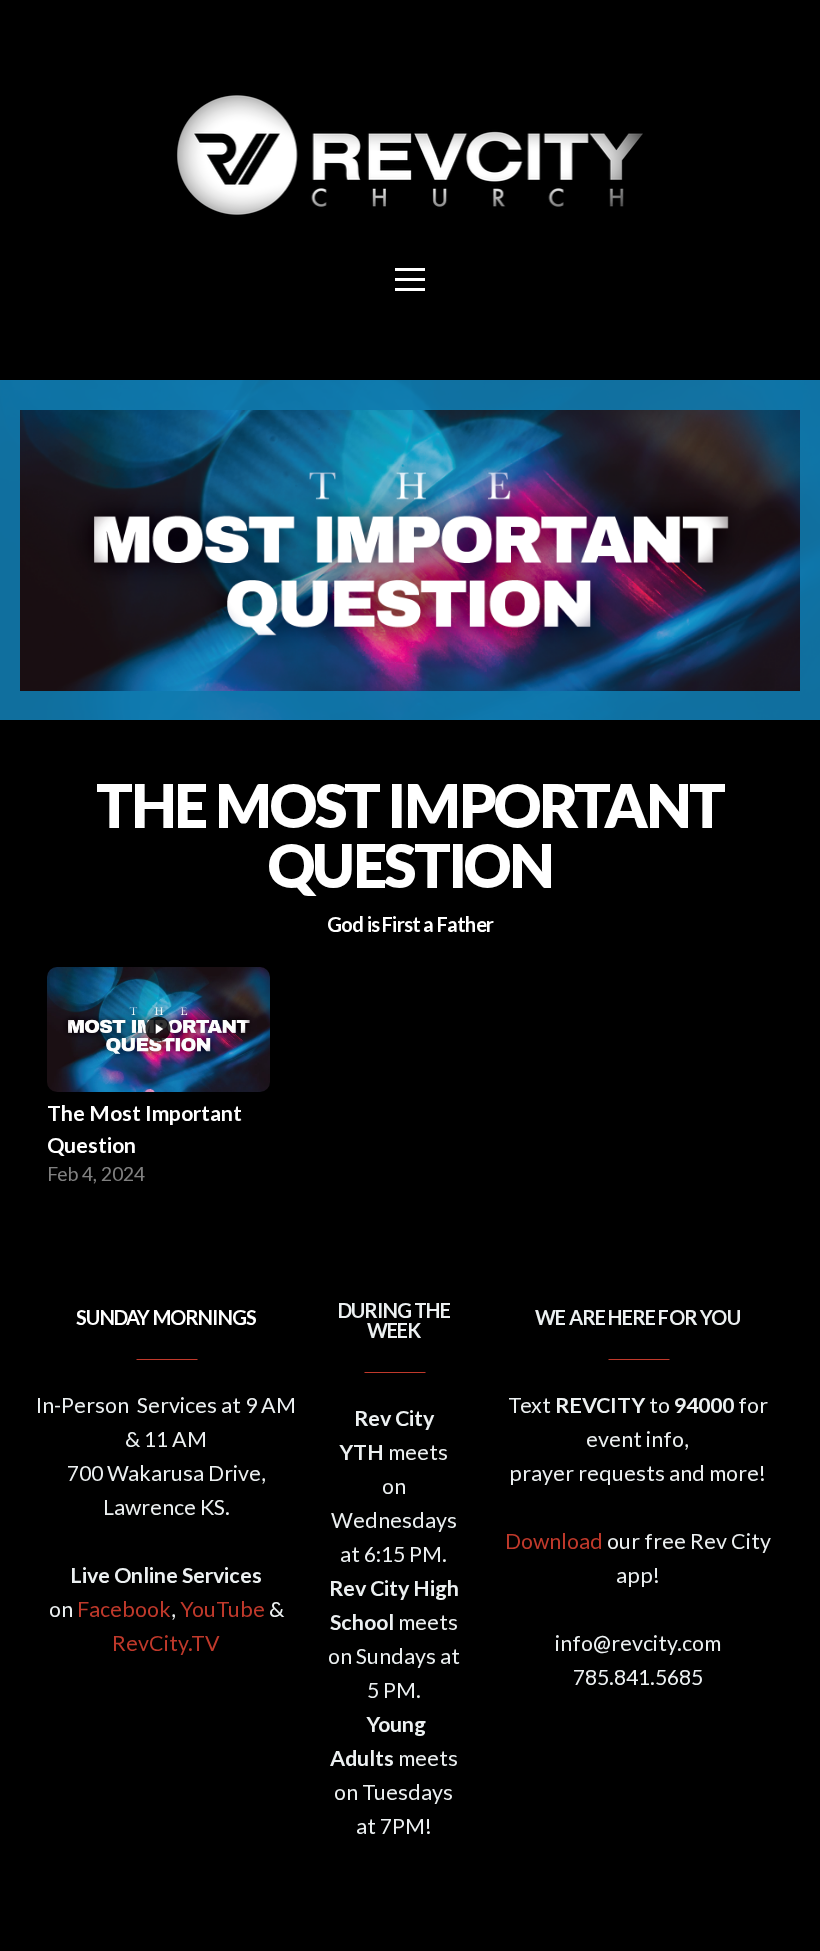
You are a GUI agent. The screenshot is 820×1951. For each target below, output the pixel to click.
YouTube (222, 1609)
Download (554, 1541)
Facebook (124, 1609)
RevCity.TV (166, 1643)
